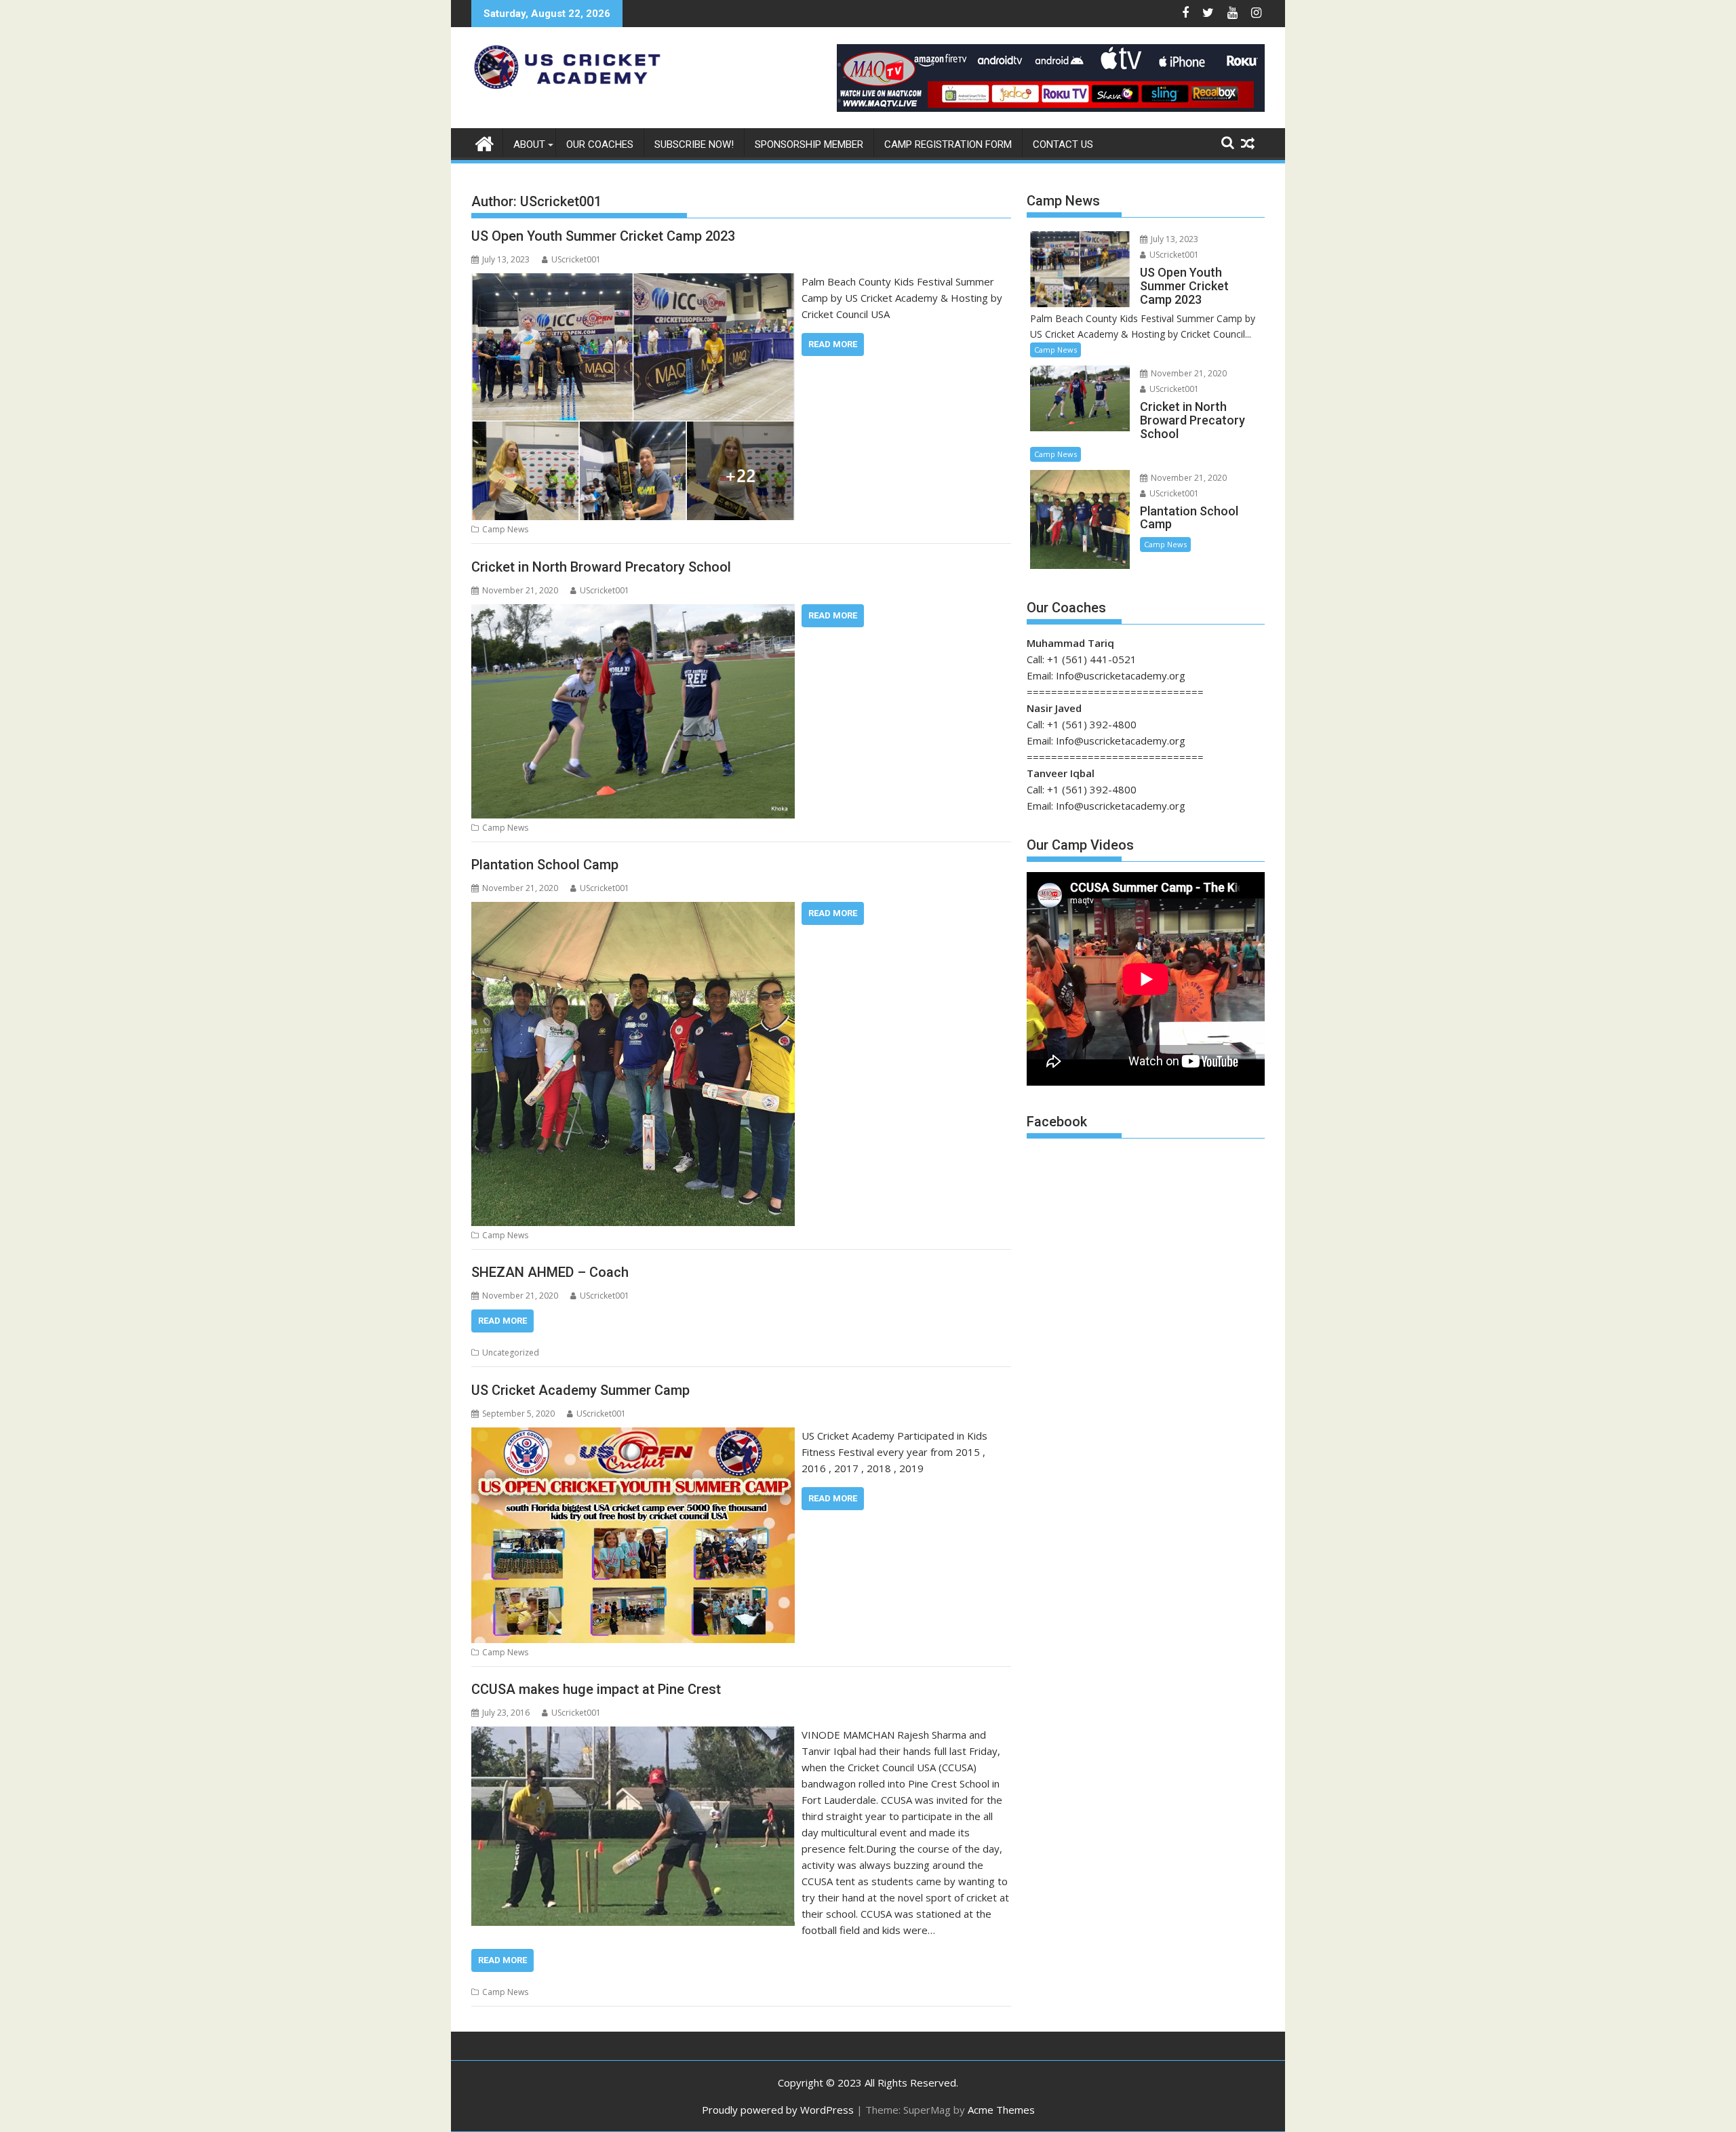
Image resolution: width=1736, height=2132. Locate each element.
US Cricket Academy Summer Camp (580, 1390)
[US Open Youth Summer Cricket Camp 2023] (633, 281)
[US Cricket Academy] (485, 142)
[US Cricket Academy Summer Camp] (633, 1436)
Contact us (1063, 144)
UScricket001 (576, 259)
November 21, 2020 (1188, 373)
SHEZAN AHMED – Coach (550, 1272)
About (529, 144)
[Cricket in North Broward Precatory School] (633, 612)
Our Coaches (600, 144)
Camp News (505, 529)
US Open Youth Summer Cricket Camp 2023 (603, 236)
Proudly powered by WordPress (778, 2110)
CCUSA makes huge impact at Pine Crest (596, 1689)
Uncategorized (511, 1353)
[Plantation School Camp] (633, 910)
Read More (833, 344)
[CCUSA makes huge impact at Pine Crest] (633, 1735)
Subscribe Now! (694, 144)
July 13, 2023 (1173, 239)
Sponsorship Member (809, 144)
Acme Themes (1001, 2110)
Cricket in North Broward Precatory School (601, 567)
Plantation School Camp (545, 865)
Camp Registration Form (948, 144)
